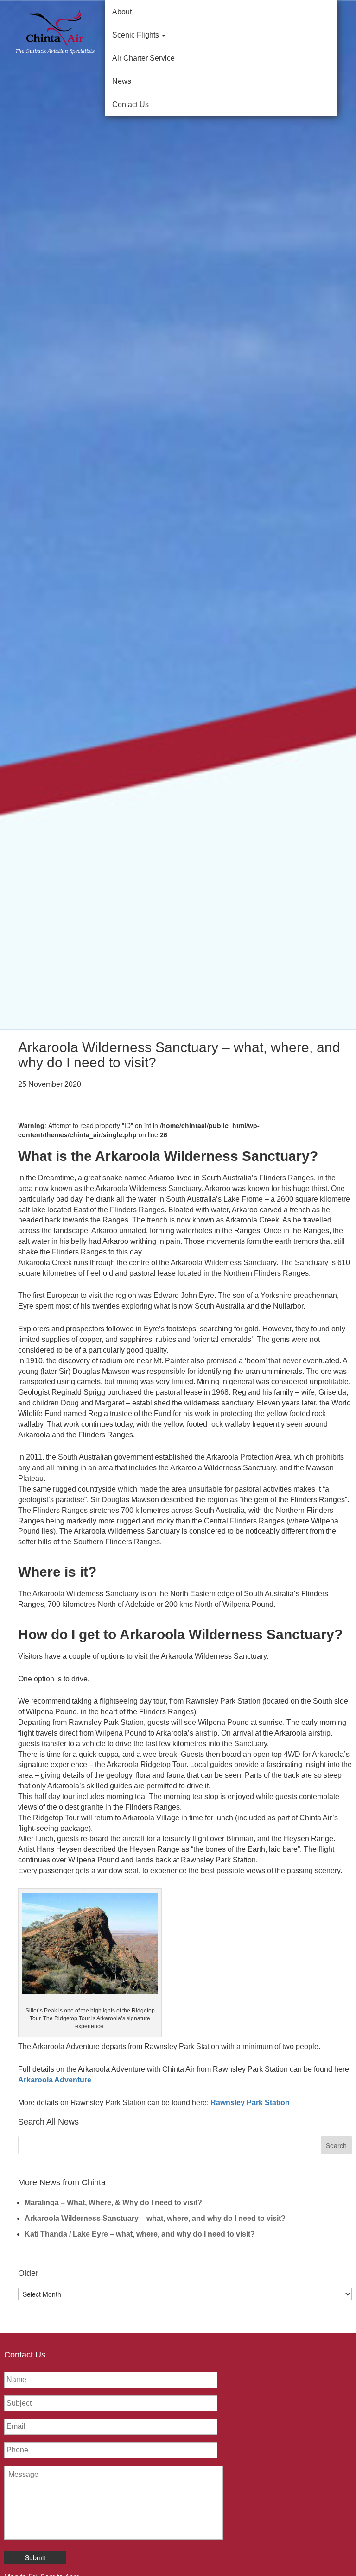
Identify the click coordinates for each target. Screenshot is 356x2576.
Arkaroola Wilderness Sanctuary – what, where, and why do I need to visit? (155, 2218)
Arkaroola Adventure (55, 2080)
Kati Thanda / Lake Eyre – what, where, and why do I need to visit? (140, 2234)
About (122, 12)
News (122, 81)
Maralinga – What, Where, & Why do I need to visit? (113, 2203)
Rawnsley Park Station (250, 2103)
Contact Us (130, 104)
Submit (35, 2557)
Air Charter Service (143, 58)
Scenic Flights (137, 35)
